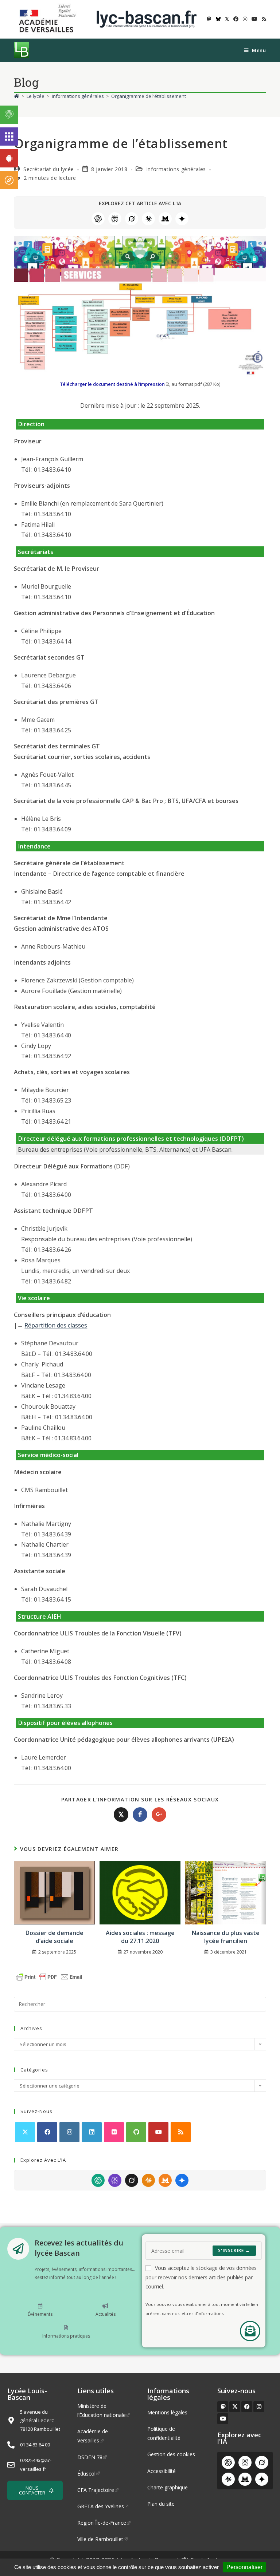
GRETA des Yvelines (101, 2506)
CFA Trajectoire (96, 2490)
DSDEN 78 (90, 2457)
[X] (25, 2132)
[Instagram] (69, 2132)
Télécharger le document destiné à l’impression (112, 384)
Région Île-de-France (102, 2523)
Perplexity (115, 219)
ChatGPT (98, 219)
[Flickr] (114, 2132)
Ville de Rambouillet (100, 2539)
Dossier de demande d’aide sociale (55, 1937)
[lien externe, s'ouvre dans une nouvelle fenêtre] (49, 19)
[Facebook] (47, 2132)
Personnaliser (244, 2567)
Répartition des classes (56, 1325)
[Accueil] (17, 96)
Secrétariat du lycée (49, 169)
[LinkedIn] (92, 2132)
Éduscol (86, 2474)
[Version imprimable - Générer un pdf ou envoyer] (49, 1976)
